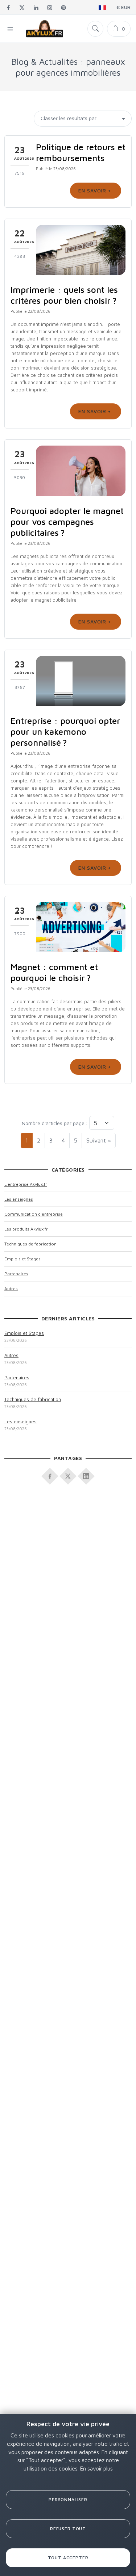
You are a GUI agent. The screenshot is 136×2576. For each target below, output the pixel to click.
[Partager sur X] (68, 1474)
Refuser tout (68, 2529)
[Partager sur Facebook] (50, 1474)
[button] (10, 29)
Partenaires (16, 1274)
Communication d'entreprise (34, 1214)
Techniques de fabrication (30, 1244)
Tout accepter (68, 2558)
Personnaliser (68, 2499)
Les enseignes (19, 1199)
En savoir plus (96, 2468)
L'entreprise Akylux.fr (26, 1184)
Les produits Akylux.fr (26, 1229)
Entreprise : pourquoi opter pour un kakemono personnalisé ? (65, 731)
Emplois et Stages (22, 1259)
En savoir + (96, 190)
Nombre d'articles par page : (55, 1123)
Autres (11, 1289)
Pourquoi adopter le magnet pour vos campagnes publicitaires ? (67, 522)
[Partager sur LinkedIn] (86, 1474)
